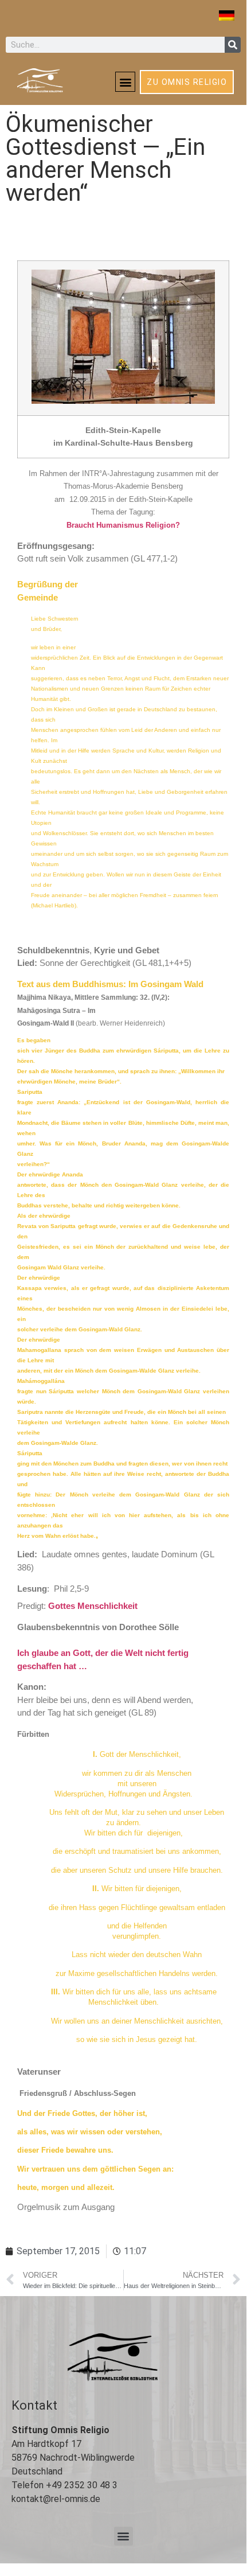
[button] (125, 82)
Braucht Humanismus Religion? (123, 525)
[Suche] (233, 45)
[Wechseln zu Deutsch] (227, 15)
